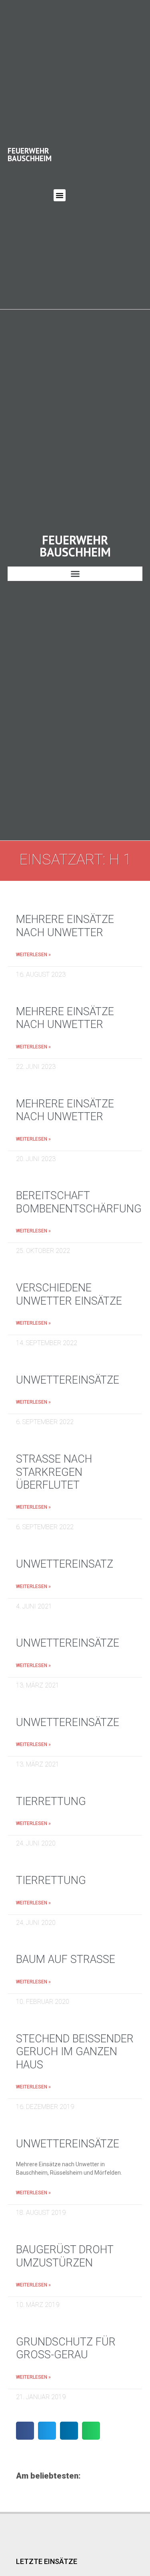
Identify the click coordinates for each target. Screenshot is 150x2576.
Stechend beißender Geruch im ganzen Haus (75, 2052)
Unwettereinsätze (68, 1380)
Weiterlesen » (33, 955)
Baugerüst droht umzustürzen (65, 2256)
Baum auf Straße (66, 1959)
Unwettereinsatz (65, 1564)
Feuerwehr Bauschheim (30, 154)
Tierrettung (51, 1801)
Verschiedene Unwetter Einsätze (69, 1294)
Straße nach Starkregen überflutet (54, 1472)
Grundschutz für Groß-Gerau (66, 2348)
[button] (60, 195)
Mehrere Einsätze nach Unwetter (65, 926)
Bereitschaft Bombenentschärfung (79, 1202)
